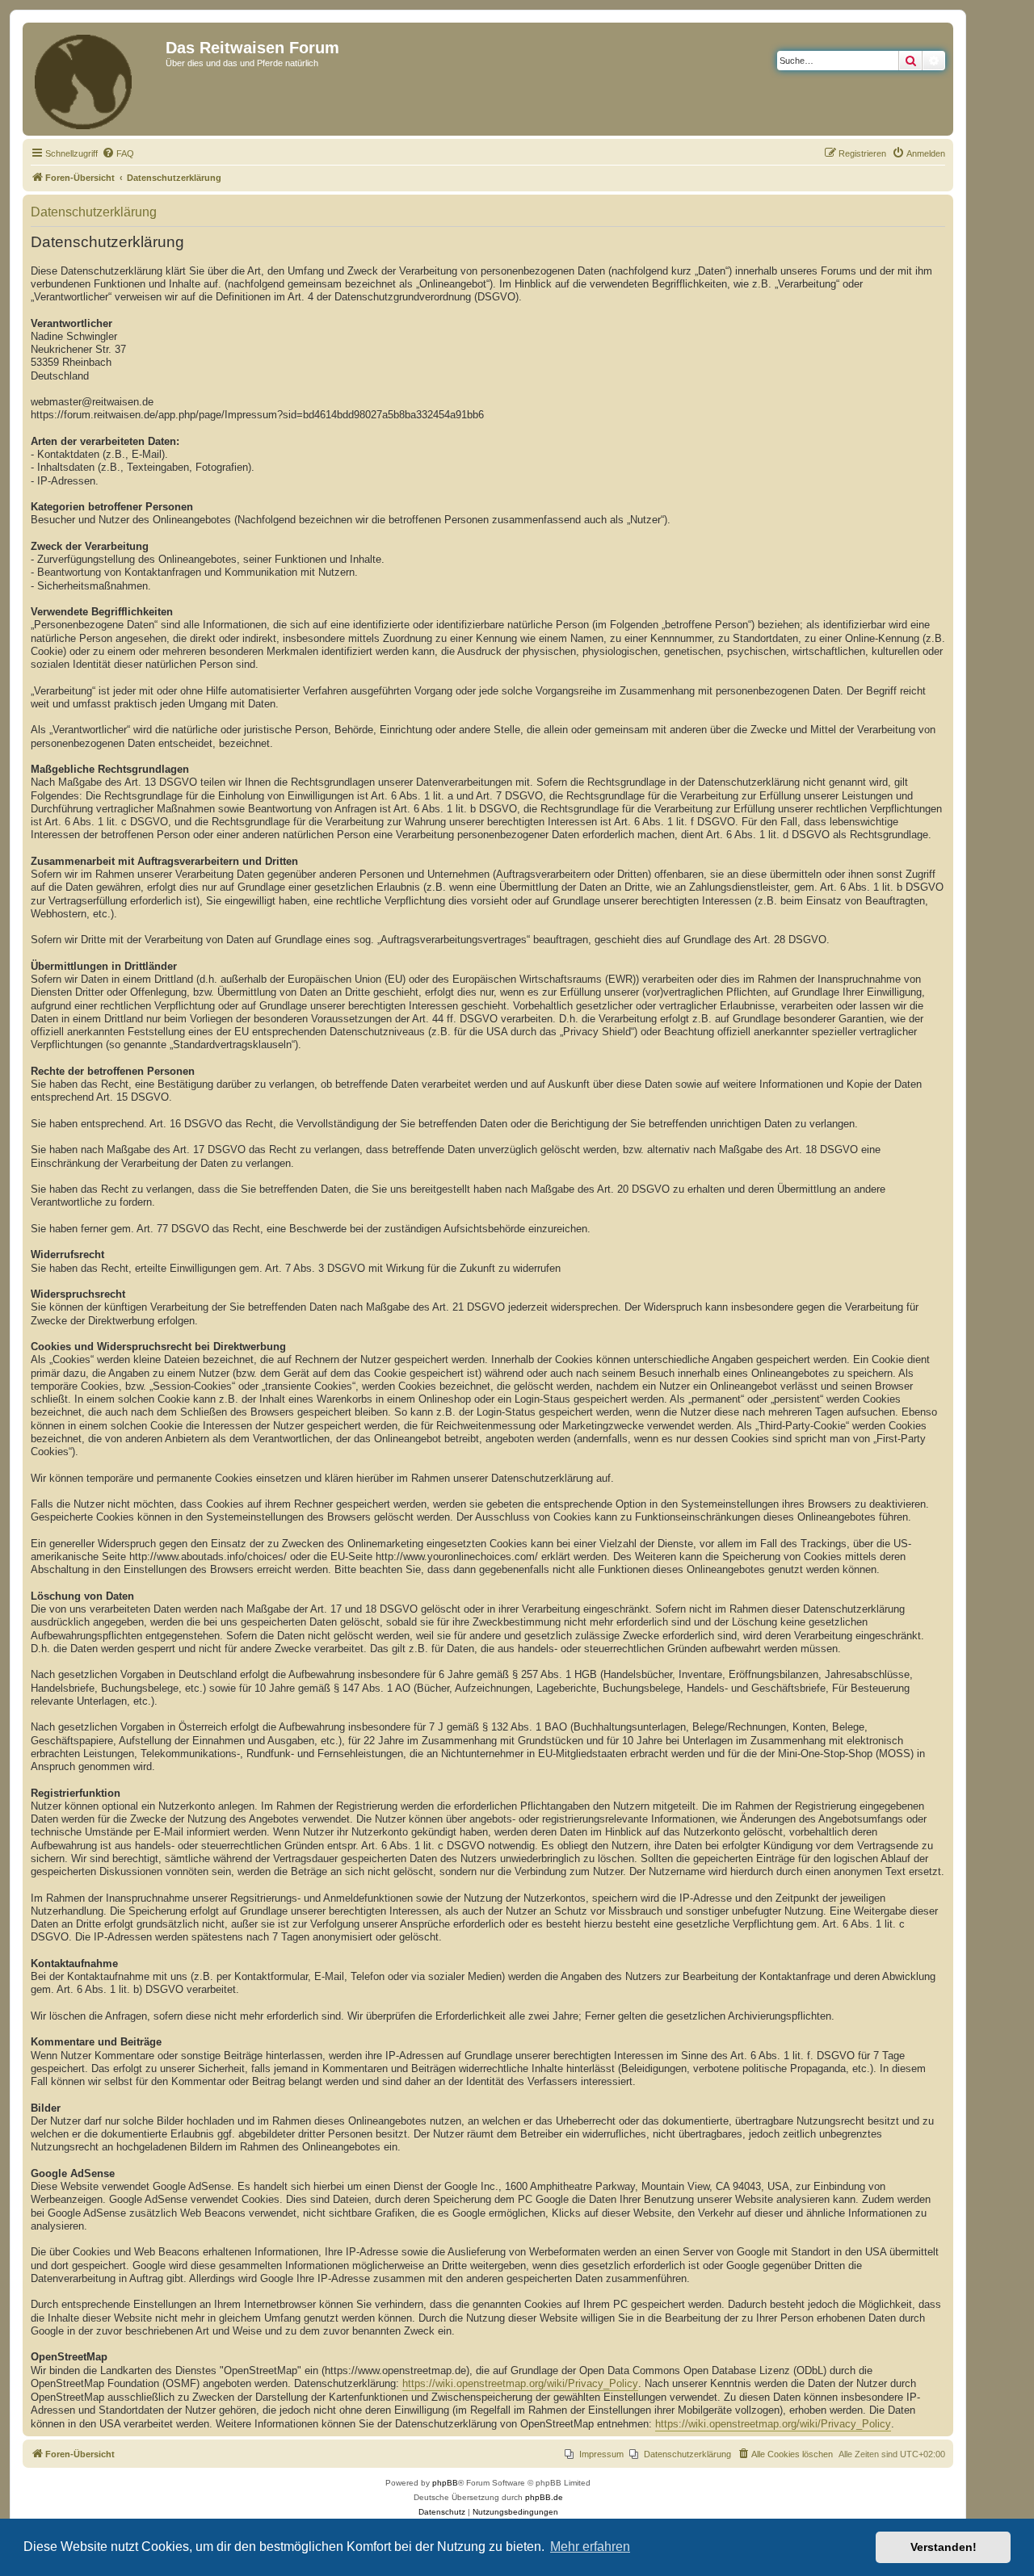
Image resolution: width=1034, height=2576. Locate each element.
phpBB (445, 2483)
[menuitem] (118, 153)
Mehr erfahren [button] (590, 2547)
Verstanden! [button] (944, 2547)
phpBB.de (544, 2497)
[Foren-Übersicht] (96, 79)
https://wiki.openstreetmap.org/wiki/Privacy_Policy (520, 2384)
